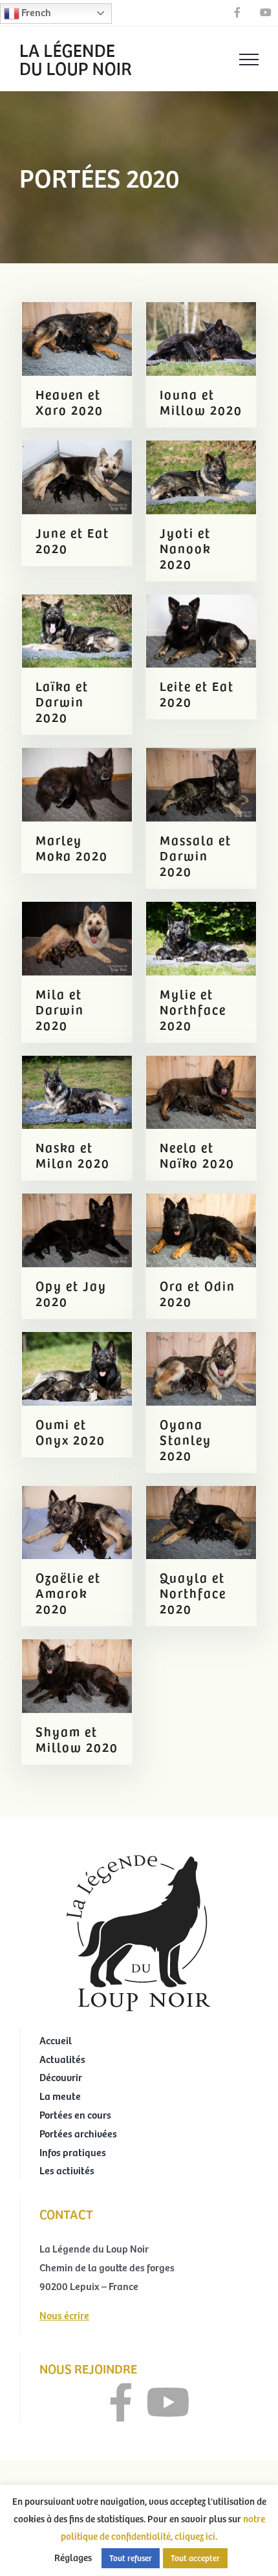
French (35, 12)
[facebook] (121, 2403)
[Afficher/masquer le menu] (249, 60)
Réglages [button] (73, 2557)
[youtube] (168, 2403)
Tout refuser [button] (131, 2558)
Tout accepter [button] (195, 2558)
